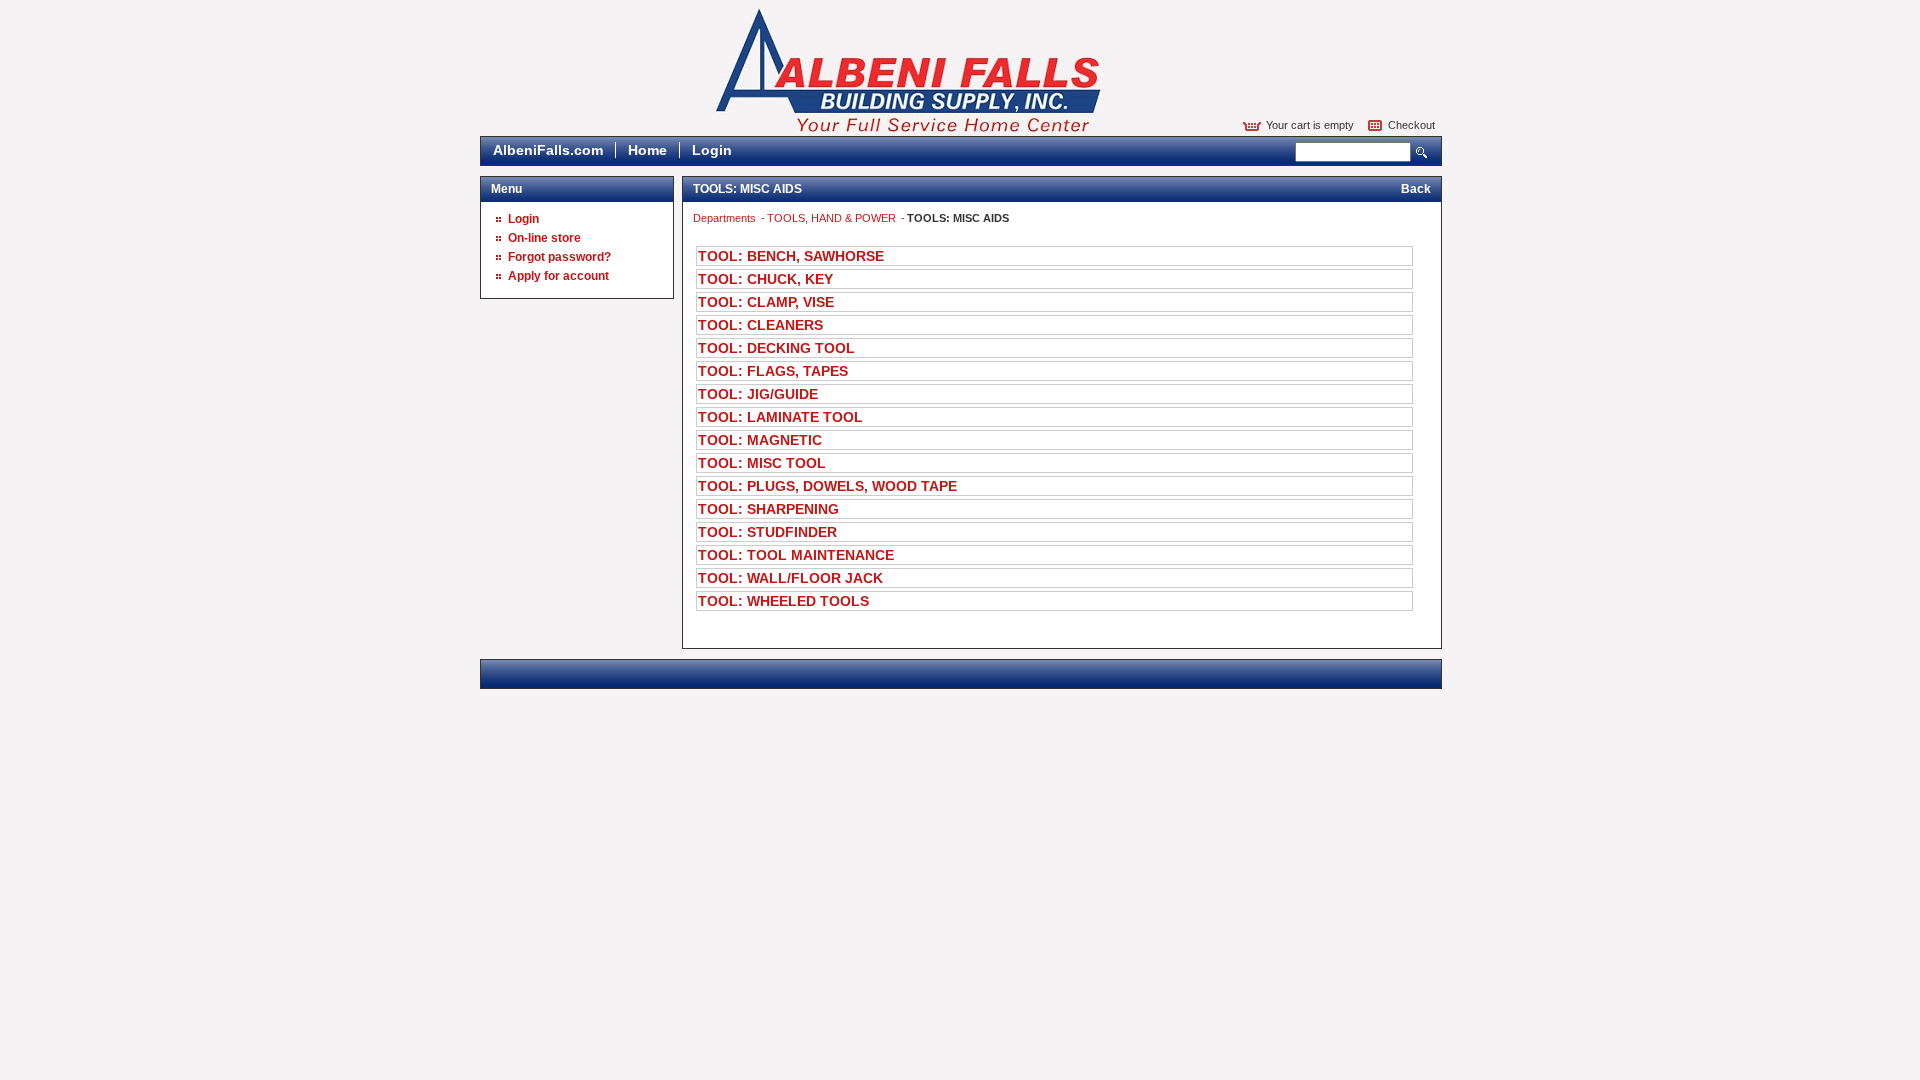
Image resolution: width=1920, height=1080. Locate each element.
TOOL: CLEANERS (760, 325)
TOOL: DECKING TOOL (776, 348)
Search (1422, 152)
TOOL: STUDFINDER (767, 532)
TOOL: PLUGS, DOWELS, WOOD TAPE (827, 486)
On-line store (544, 238)
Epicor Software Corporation (909, 70)
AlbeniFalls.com (548, 150)
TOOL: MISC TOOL (762, 463)
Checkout (1411, 125)
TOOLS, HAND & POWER (833, 218)
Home (647, 150)
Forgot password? (559, 257)
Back (1416, 189)
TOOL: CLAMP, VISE (766, 302)
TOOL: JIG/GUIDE (758, 394)
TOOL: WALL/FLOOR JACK (790, 578)
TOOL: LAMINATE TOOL (780, 417)
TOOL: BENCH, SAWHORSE (791, 256)
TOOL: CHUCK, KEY (765, 279)
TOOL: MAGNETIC (760, 440)
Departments (726, 218)
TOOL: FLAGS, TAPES (773, 371)
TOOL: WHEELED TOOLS (783, 601)
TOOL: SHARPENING (768, 509)
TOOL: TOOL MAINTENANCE (796, 555)
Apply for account (558, 276)
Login (712, 150)
